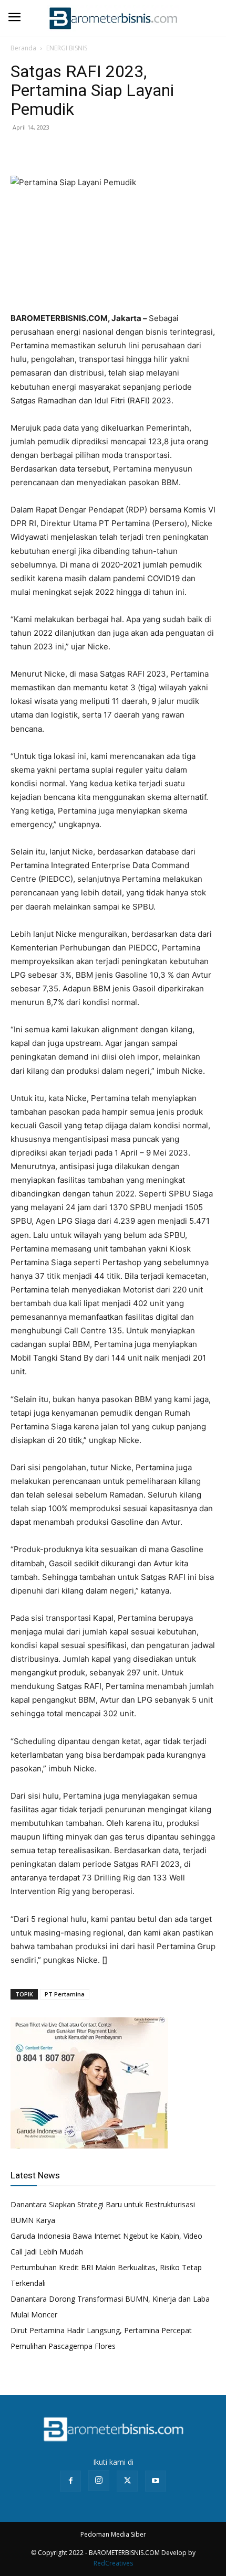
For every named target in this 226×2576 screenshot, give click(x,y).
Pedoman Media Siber (113, 2534)
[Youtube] (156, 2481)
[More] (94, 151)
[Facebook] (21, 151)
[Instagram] (99, 2481)
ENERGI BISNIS (67, 48)
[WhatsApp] (69, 151)
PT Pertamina (65, 1994)
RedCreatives (113, 2563)
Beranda (23, 48)
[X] (45, 151)
